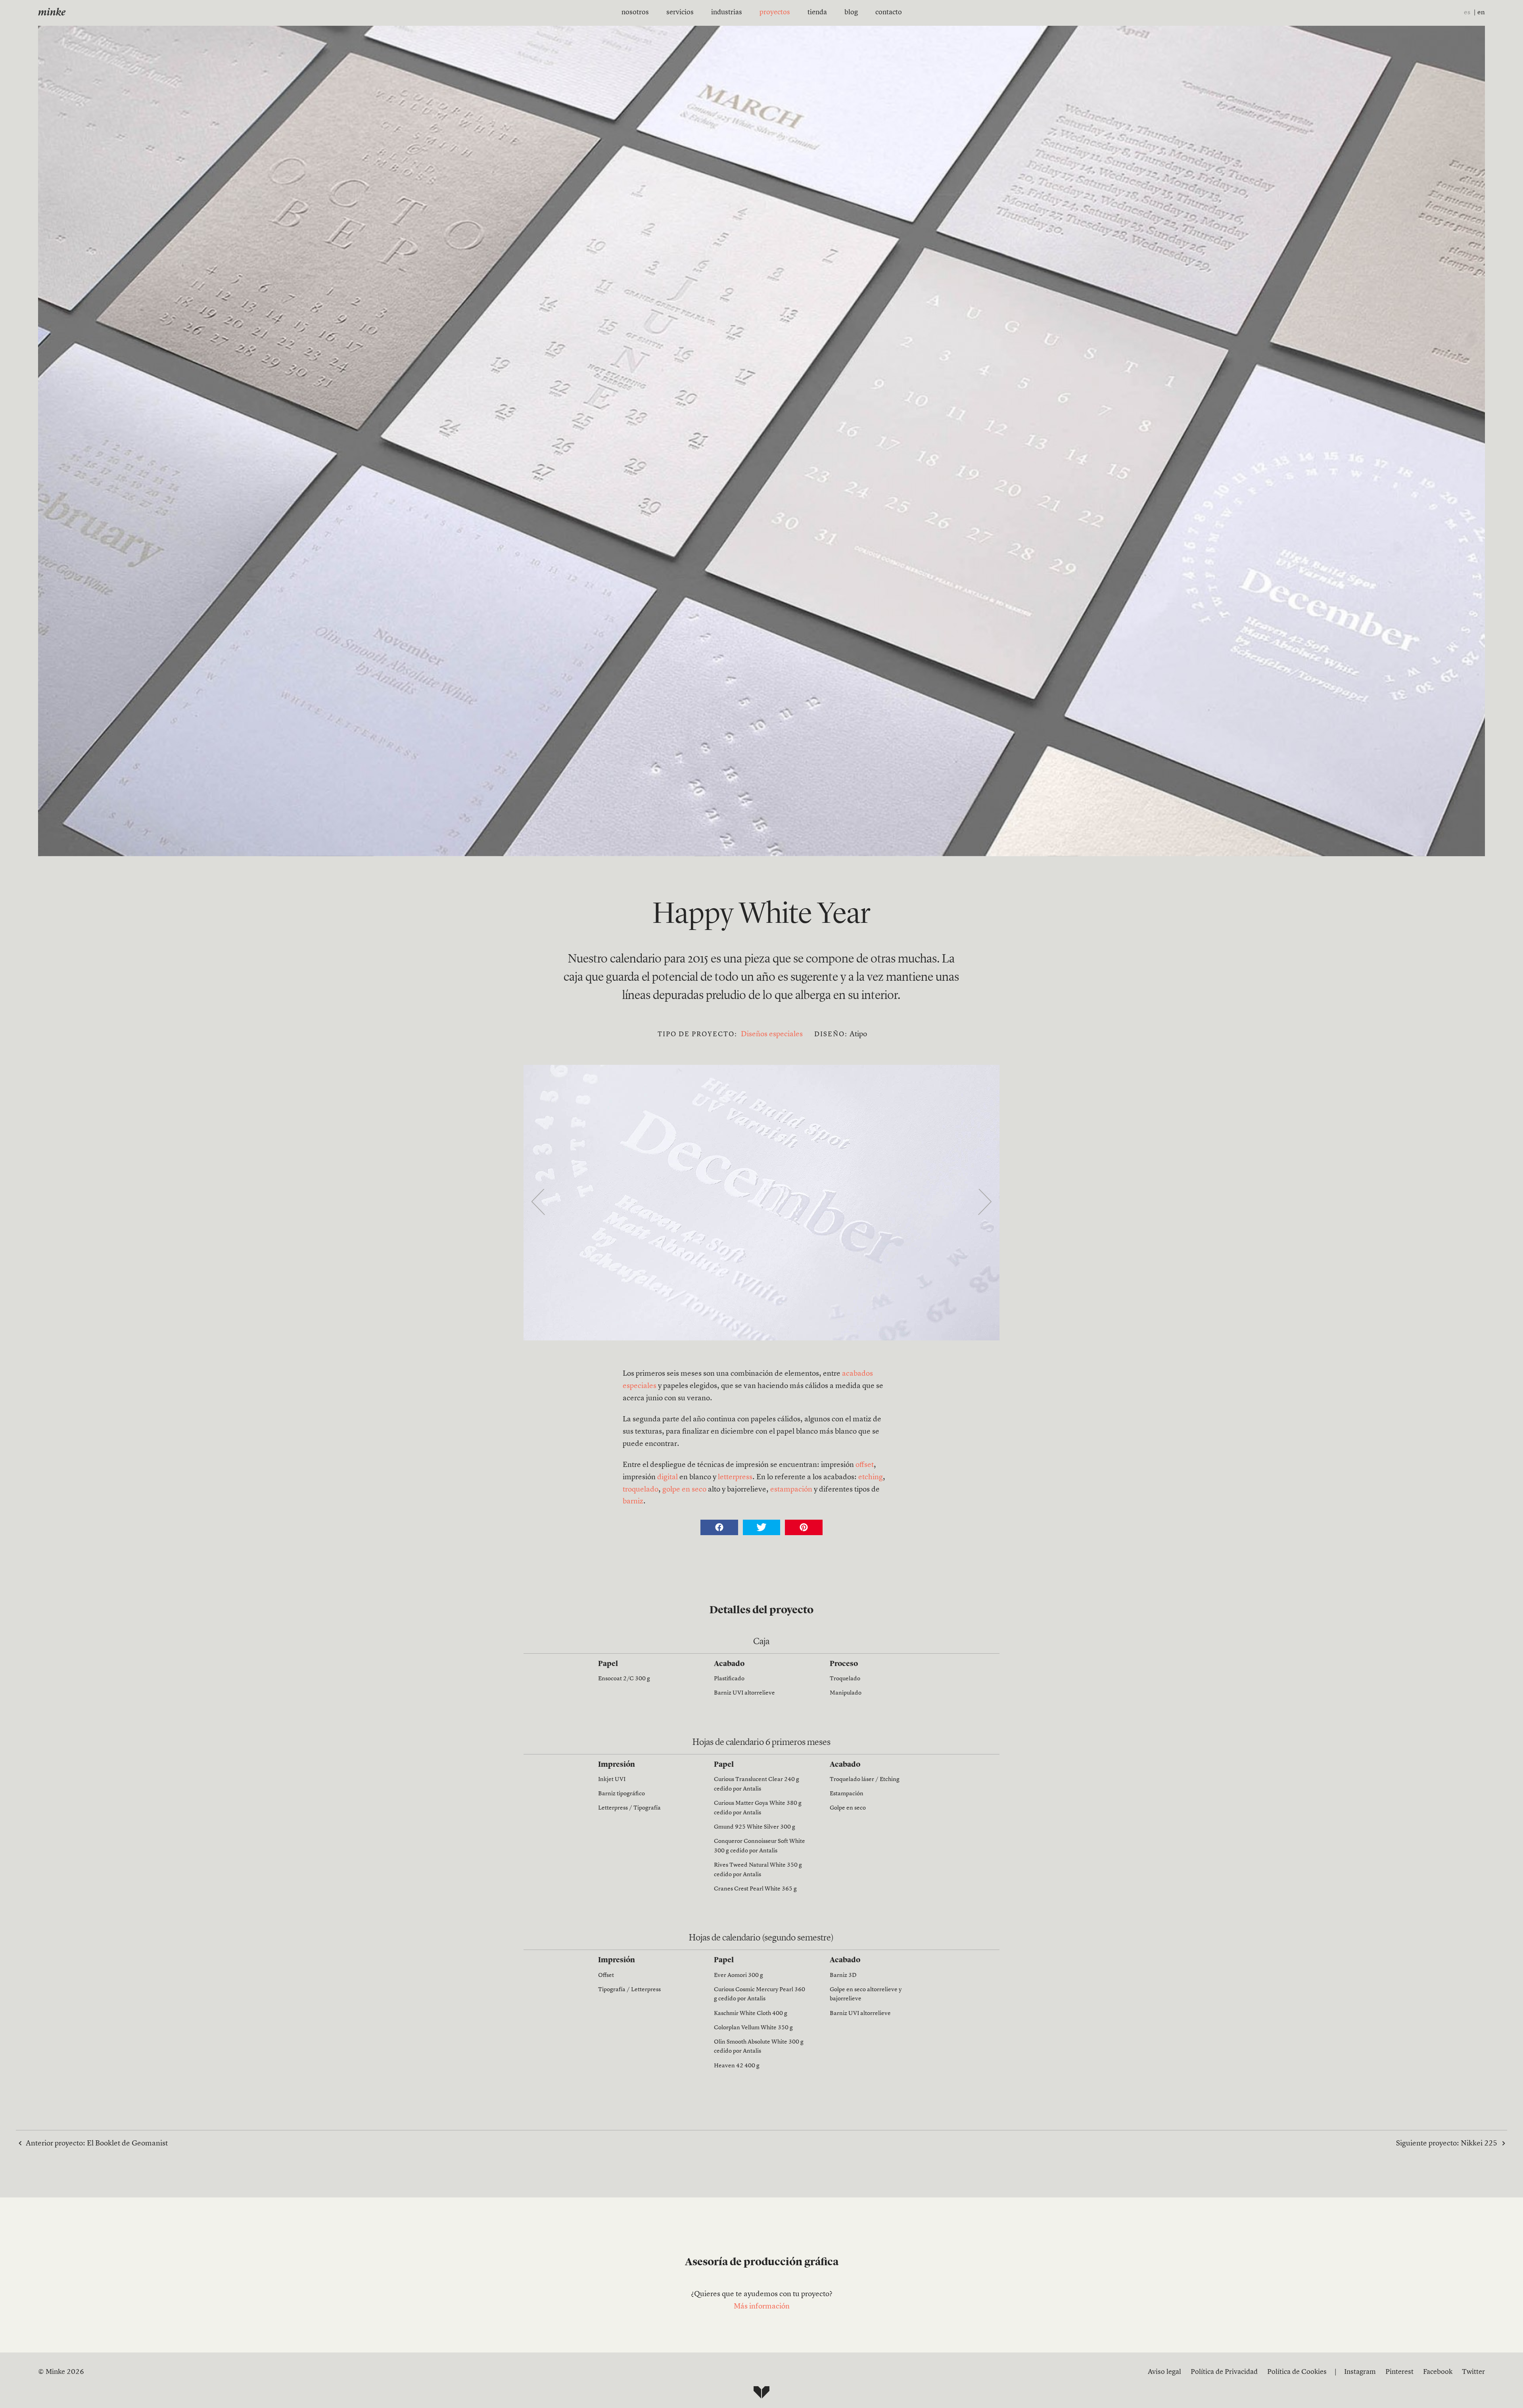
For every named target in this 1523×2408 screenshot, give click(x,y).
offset (865, 1465)
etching (871, 1477)
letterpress (735, 1477)
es (1467, 12)
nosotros (635, 12)
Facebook (1438, 2372)
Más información (762, 2307)
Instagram (1360, 2372)
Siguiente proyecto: (1447, 2144)
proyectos (775, 12)
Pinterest (1399, 2372)
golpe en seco (684, 1490)
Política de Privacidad (1224, 2372)
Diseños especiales (772, 1034)
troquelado (641, 1490)
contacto (889, 12)
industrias (727, 12)
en (1481, 12)
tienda (817, 12)
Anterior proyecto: (97, 2144)
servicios (680, 12)
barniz (633, 1502)
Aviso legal (1164, 2372)
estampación (791, 1490)
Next (985, 1203)
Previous (538, 1203)
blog (851, 12)
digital (668, 1477)
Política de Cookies (1297, 2372)
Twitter (1473, 2372)
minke (52, 13)
